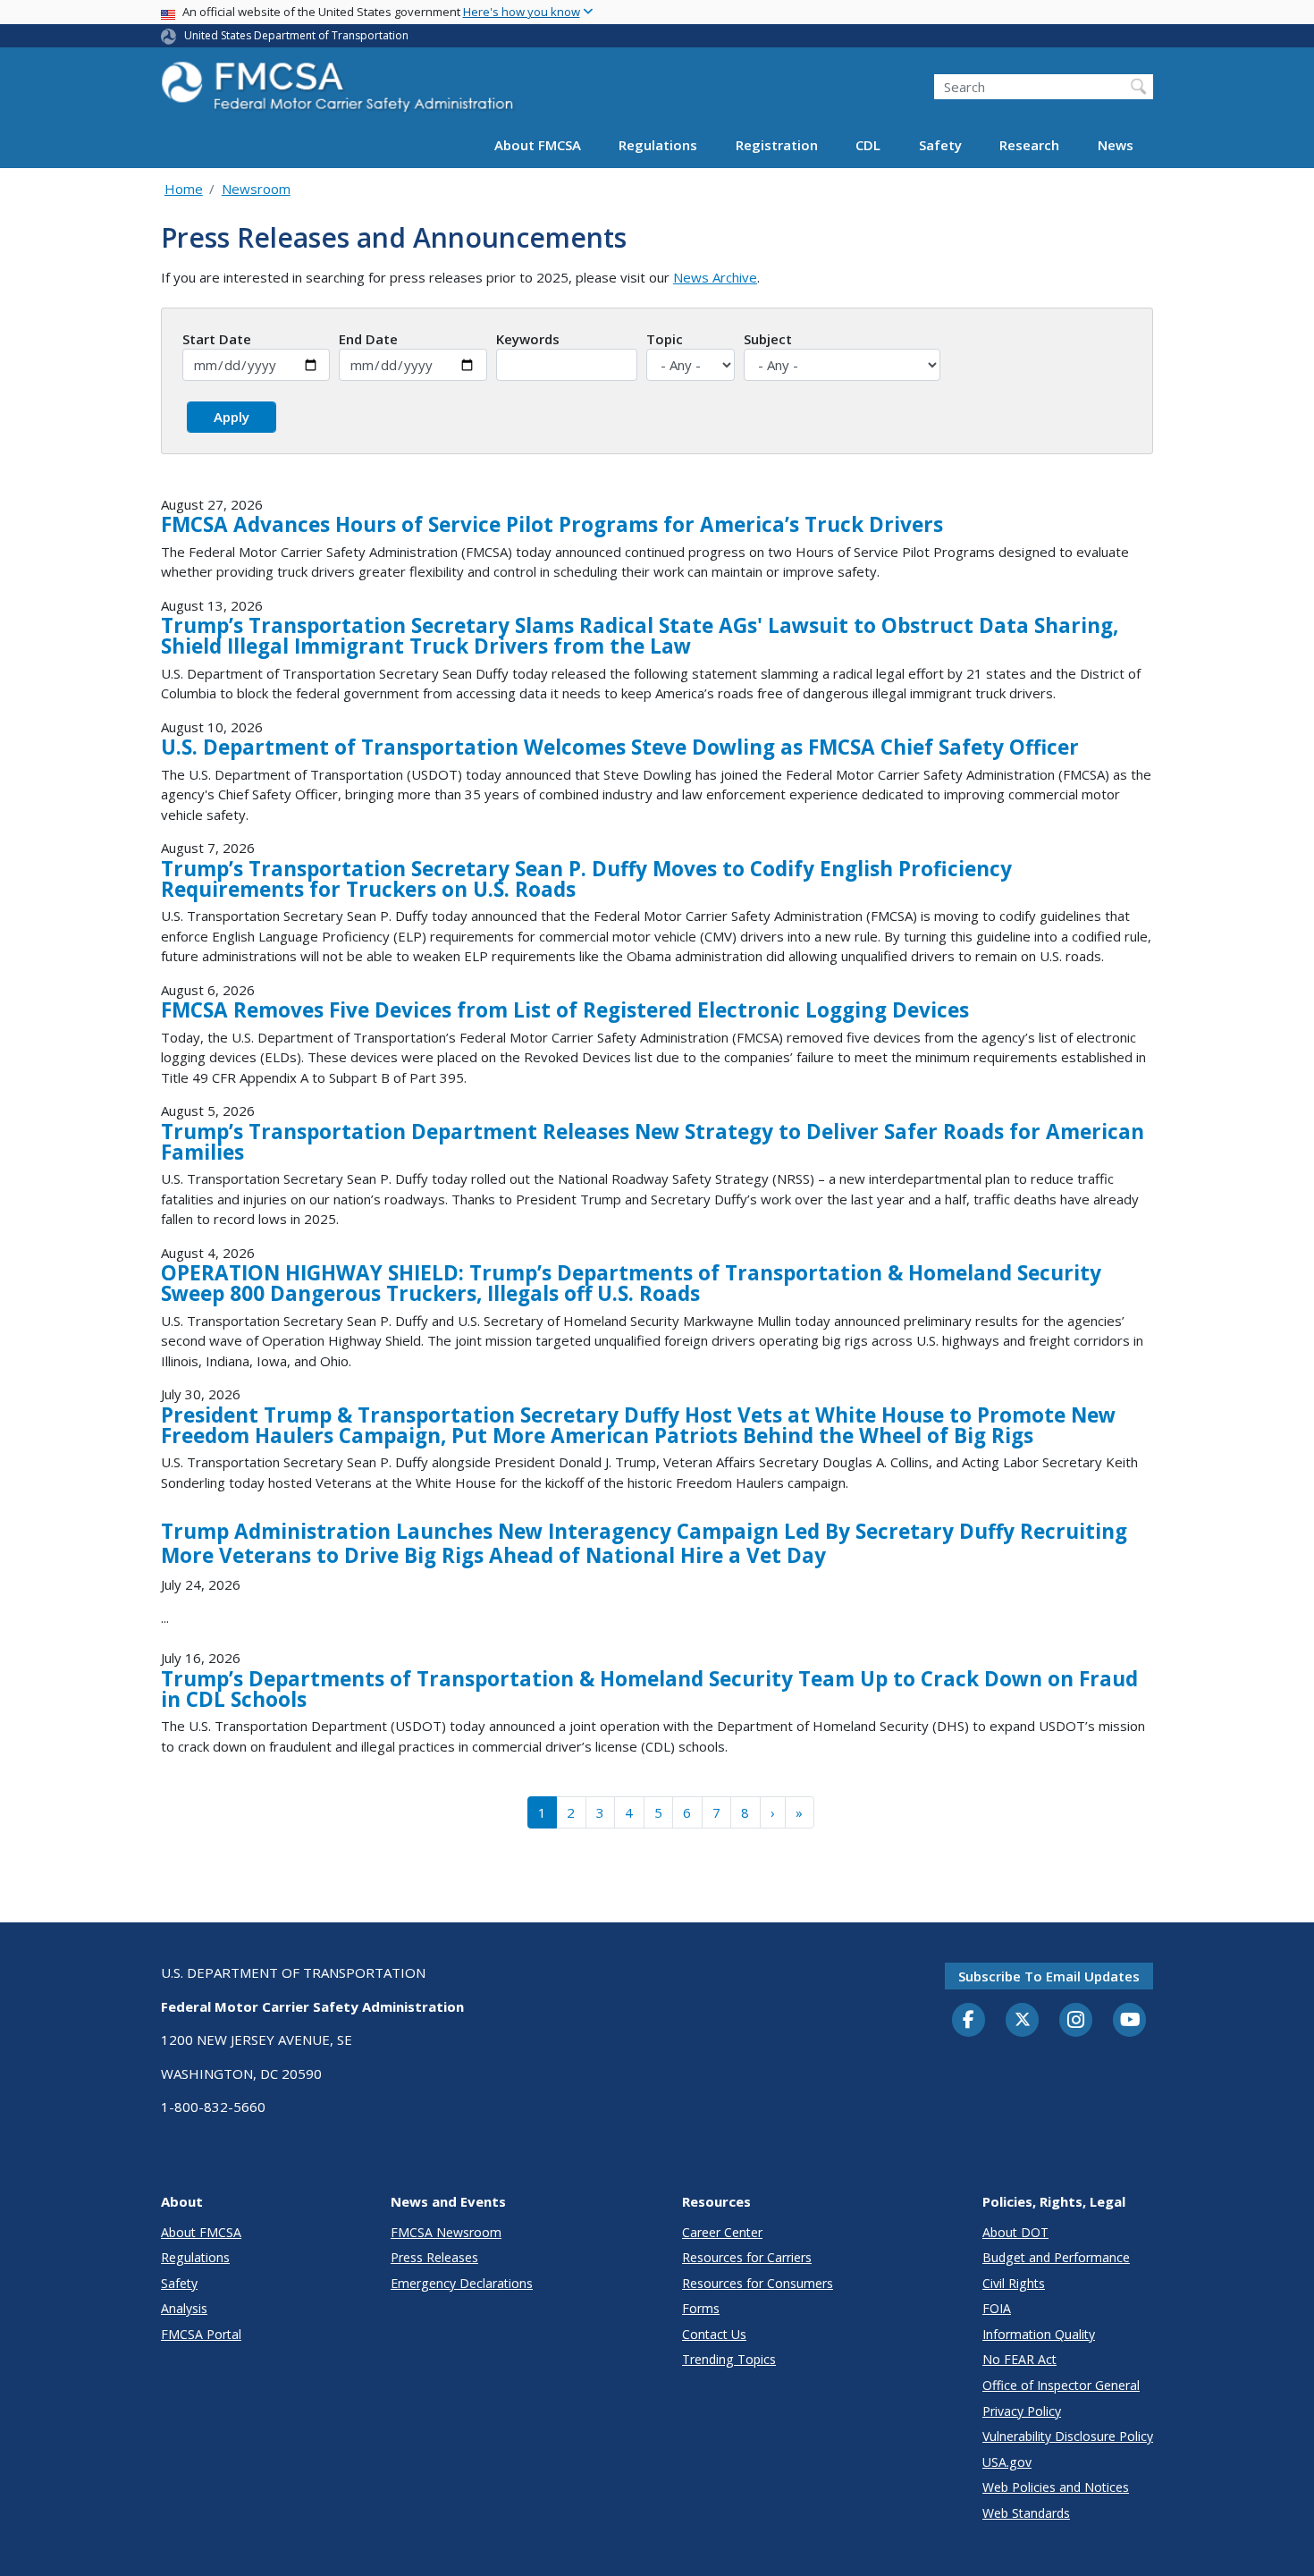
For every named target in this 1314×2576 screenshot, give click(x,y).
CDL (868, 145)
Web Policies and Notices (1056, 2487)
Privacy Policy (1022, 2411)
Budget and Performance (1056, 2257)
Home (184, 189)
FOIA (997, 2308)
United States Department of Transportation (296, 35)
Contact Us (714, 2334)
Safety (940, 145)
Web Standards (1026, 2513)
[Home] (340, 92)
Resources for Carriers (747, 2257)
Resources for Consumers (758, 2283)
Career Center (722, 2232)
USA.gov (1007, 2462)
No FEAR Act (1019, 2359)
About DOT (1015, 2232)
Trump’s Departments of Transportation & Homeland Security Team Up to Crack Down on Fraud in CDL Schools (649, 1689)
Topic (665, 339)
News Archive (715, 277)
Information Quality (1039, 2334)
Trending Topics (729, 2359)
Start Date (217, 339)
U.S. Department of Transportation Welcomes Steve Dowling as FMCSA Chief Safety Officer (620, 747)
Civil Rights (1014, 2283)
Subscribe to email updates (1049, 1976)
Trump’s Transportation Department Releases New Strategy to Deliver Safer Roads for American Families (653, 1142)
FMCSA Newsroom (446, 2232)
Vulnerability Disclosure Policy (1068, 2436)
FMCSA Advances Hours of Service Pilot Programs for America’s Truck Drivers (552, 524)
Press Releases (434, 2257)
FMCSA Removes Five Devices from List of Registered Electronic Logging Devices (565, 1010)
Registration (777, 145)
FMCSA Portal (201, 2334)
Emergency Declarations (462, 2283)
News (1116, 145)
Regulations (658, 145)
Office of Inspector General (1061, 2385)
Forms (701, 2308)
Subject (768, 339)
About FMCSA (538, 145)
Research (1029, 145)
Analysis (184, 2308)
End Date (368, 339)
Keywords (528, 339)
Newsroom (256, 189)
